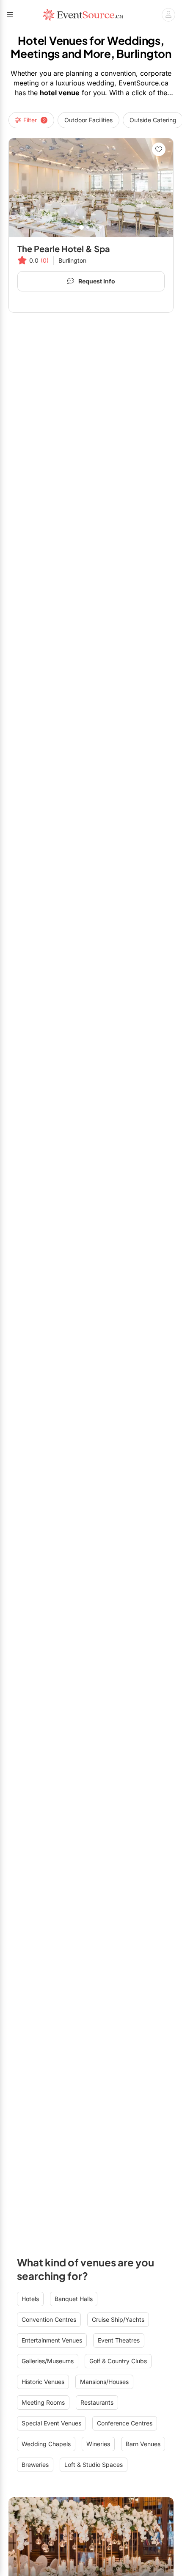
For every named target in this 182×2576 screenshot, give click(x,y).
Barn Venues (143, 2444)
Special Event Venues (51, 2423)
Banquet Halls (74, 2299)
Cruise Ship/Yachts (118, 2319)
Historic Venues (43, 2382)
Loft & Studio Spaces (94, 2465)
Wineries (98, 2444)
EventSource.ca (143, 83)
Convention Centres (49, 2319)
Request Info (97, 281)
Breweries (35, 2465)
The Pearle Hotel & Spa (64, 249)
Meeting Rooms (43, 2402)
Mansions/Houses (104, 2382)
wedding (101, 83)
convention (118, 73)
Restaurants (97, 2402)
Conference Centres (125, 2423)
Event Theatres (119, 2340)
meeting (26, 83)
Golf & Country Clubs (118, 2361)
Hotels (30, 2299)
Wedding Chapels (46, 2444)
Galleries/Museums (48, 2361)
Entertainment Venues (52, 2340)
